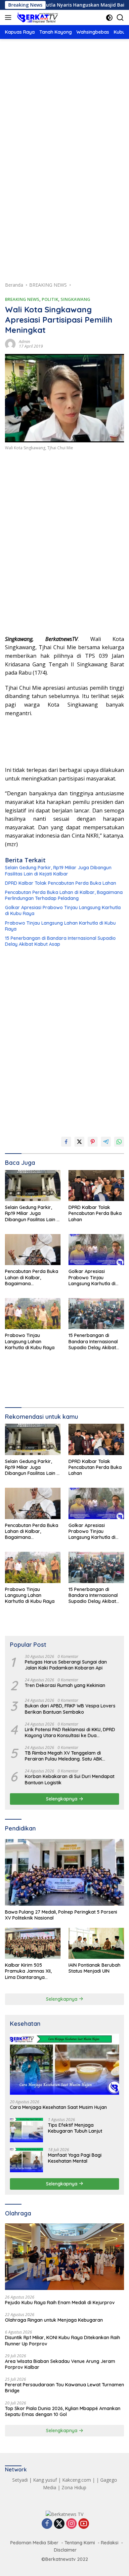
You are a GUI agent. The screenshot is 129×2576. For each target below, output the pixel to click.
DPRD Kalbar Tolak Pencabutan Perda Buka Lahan (61, 883)
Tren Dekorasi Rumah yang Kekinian (65, 1685)
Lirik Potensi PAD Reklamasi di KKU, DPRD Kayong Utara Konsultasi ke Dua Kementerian (70, 1733)
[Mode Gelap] (109, 18)
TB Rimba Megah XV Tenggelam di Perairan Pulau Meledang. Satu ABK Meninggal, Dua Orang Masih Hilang (64, 1756)
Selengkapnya (62, 1799)
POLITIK (50, 299)
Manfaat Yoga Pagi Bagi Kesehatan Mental (75, 2158)
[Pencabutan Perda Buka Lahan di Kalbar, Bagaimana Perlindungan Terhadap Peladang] (33, 1250)
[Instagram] (71, 2524)
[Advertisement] (64, 118)
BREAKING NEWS (22, 299)
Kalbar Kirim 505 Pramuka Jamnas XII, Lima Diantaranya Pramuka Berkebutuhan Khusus (31, 1971)
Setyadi (20, 2480)
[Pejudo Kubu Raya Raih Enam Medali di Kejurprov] (64, 2257)
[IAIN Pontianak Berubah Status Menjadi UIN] (96, 1943)
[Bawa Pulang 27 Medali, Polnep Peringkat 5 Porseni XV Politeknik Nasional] (64, 1873)
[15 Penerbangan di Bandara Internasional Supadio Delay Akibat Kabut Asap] (96, 1314)
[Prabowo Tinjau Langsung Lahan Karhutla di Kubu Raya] (33, 1314)
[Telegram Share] (106, 1142)
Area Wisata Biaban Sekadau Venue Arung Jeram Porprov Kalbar (60, 2364)
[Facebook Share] (66, 1142)
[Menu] (9, 17)
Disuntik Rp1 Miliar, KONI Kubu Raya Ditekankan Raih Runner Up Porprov (63, 2340)
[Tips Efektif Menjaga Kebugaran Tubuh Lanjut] (26, 2130)
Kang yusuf (45, 2480)
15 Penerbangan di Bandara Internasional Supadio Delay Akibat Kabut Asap (60, 941)
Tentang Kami (80, 2543)
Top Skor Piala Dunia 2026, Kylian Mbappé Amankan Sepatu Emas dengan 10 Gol (63, 2411)
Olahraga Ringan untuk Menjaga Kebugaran (54, 2320)
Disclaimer (65, 2550)
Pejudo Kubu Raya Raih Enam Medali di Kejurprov (60, 2303)
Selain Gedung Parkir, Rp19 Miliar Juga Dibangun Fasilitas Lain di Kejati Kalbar (58, 871)
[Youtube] (84, 2524)
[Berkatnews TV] (37, 17)
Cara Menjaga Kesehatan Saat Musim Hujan (58, 2107)
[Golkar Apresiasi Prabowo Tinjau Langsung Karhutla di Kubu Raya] (96, 1250)
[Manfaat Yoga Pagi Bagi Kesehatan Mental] (26, 2160)
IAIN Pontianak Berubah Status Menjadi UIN (94, 1968)
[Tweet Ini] (79, 1142)
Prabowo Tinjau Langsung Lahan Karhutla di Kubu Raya (60, 926)
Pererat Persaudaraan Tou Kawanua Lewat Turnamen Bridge (64, 2388)
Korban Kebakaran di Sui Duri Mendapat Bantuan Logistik (70, 1779)
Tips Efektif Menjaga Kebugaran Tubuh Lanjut (75, 2128)
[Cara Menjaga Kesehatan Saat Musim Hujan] (64, 2064)
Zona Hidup (74, 2487)
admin (24, 342)
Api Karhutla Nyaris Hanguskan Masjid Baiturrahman (64, 5)
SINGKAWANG (75, 299)
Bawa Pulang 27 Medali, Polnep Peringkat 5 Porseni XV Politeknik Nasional (61, 1915)
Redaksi (110, 2543)
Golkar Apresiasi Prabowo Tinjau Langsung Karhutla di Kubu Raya (63, 910)
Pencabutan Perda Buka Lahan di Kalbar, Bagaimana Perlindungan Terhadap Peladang (64, 895)
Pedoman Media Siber (34, 2543)
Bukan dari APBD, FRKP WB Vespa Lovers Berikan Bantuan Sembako (70, 1709)
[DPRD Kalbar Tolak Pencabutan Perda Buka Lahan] (96, 1186)
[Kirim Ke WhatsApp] (119, 1142)
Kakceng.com (77, 2480)
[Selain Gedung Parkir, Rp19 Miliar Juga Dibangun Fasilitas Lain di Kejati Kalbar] (33, 1186)
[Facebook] (47, 2524)
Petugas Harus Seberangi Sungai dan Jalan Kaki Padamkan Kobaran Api (66, 1665)
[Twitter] (59, 2524)
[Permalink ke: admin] (10, 343)
